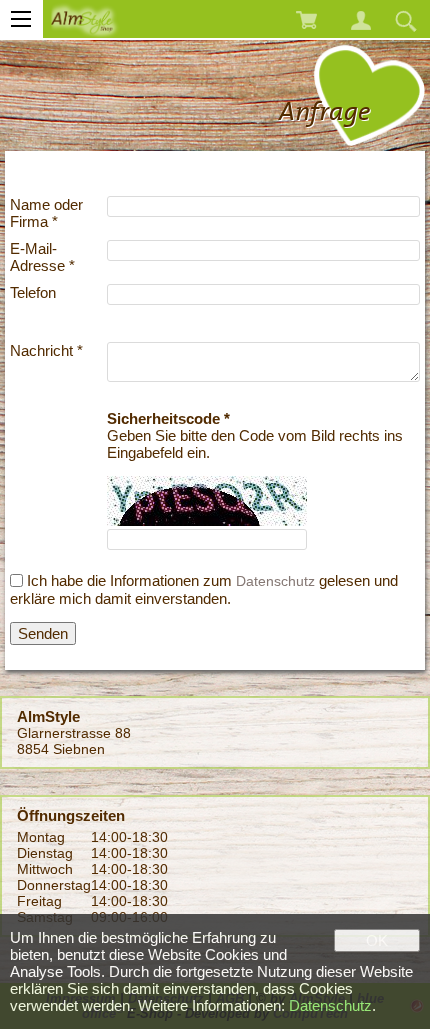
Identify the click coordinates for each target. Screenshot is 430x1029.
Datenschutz (275, 581)
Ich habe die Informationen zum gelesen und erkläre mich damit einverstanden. (204, 590)
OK (377, 940)
